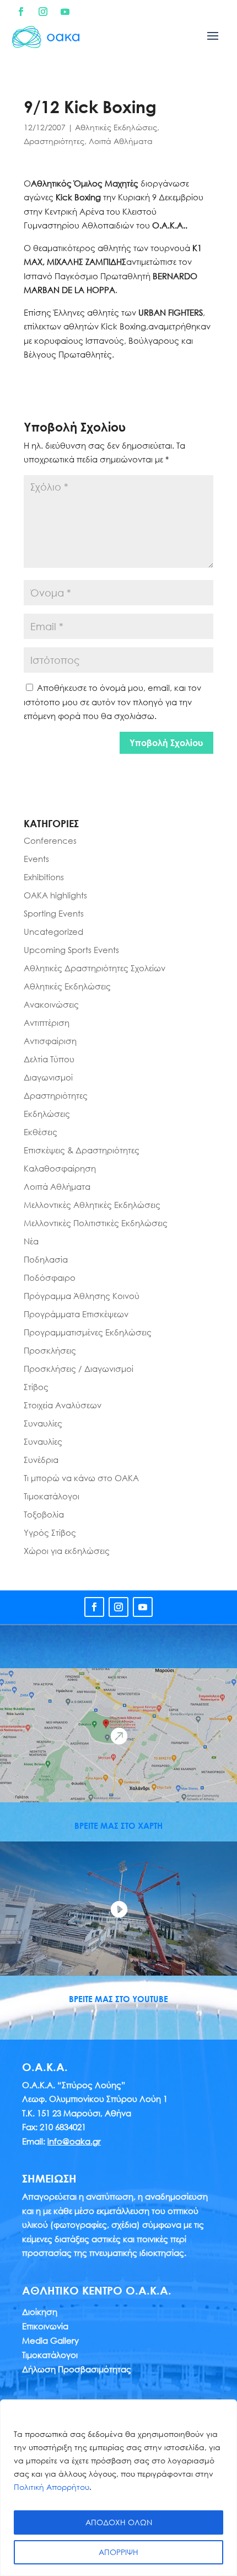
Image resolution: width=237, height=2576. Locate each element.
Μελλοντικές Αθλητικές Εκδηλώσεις (92, 1205)
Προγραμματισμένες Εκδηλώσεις (88, 1332)
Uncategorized (53, 932)
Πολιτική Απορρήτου (52, 2487)
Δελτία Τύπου (49, 1059)
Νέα (31, 1241)
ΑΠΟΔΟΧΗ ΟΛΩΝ (119, 2522)
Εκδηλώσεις (47, 1114)
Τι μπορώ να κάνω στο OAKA (81, 1478)
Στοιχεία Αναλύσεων (63, 1405)
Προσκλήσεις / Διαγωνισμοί (79, 1369)
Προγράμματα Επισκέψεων (76, 1314)
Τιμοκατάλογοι (52, 1496)
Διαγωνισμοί (48, 1077)
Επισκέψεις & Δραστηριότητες (82, 1150)
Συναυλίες (43, 1423)
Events (36, 859)
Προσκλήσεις (50, 1350)
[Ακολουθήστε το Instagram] (43, 12)
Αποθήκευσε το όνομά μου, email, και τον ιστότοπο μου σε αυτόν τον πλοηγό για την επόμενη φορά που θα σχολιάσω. (112, 702)
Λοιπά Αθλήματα (121, 141)
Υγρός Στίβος (50, 1532)
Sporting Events (54, 913)
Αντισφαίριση (50, 1041)
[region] (118, 2488)
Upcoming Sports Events (71, 950)
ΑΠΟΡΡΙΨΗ (118, 2552)
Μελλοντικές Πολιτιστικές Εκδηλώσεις (96, 1223)
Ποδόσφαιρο (50, 1278)
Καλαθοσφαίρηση (60, 1168)
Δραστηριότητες (54, 141)
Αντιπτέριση (47, 1023)
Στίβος (36, 1387)
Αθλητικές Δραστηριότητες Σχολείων (95, 968)
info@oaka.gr (74, 2141)
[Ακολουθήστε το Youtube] (65, 12)
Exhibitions (44, 877)
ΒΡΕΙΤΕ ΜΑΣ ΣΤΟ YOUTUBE (118, 1999)
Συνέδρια (41, 1460)
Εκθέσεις (41, 1132)
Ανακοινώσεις (51, 1004)
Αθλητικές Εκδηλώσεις (116, 127)
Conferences (50, 840)
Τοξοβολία (44, 1514)
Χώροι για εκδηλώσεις (67, 1551)
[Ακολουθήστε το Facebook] (21, 12)
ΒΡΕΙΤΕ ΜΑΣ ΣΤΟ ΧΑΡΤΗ (118, 1825)
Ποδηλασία (46, 1259)
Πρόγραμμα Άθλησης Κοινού (82, 1296)
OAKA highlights (55, 895)
